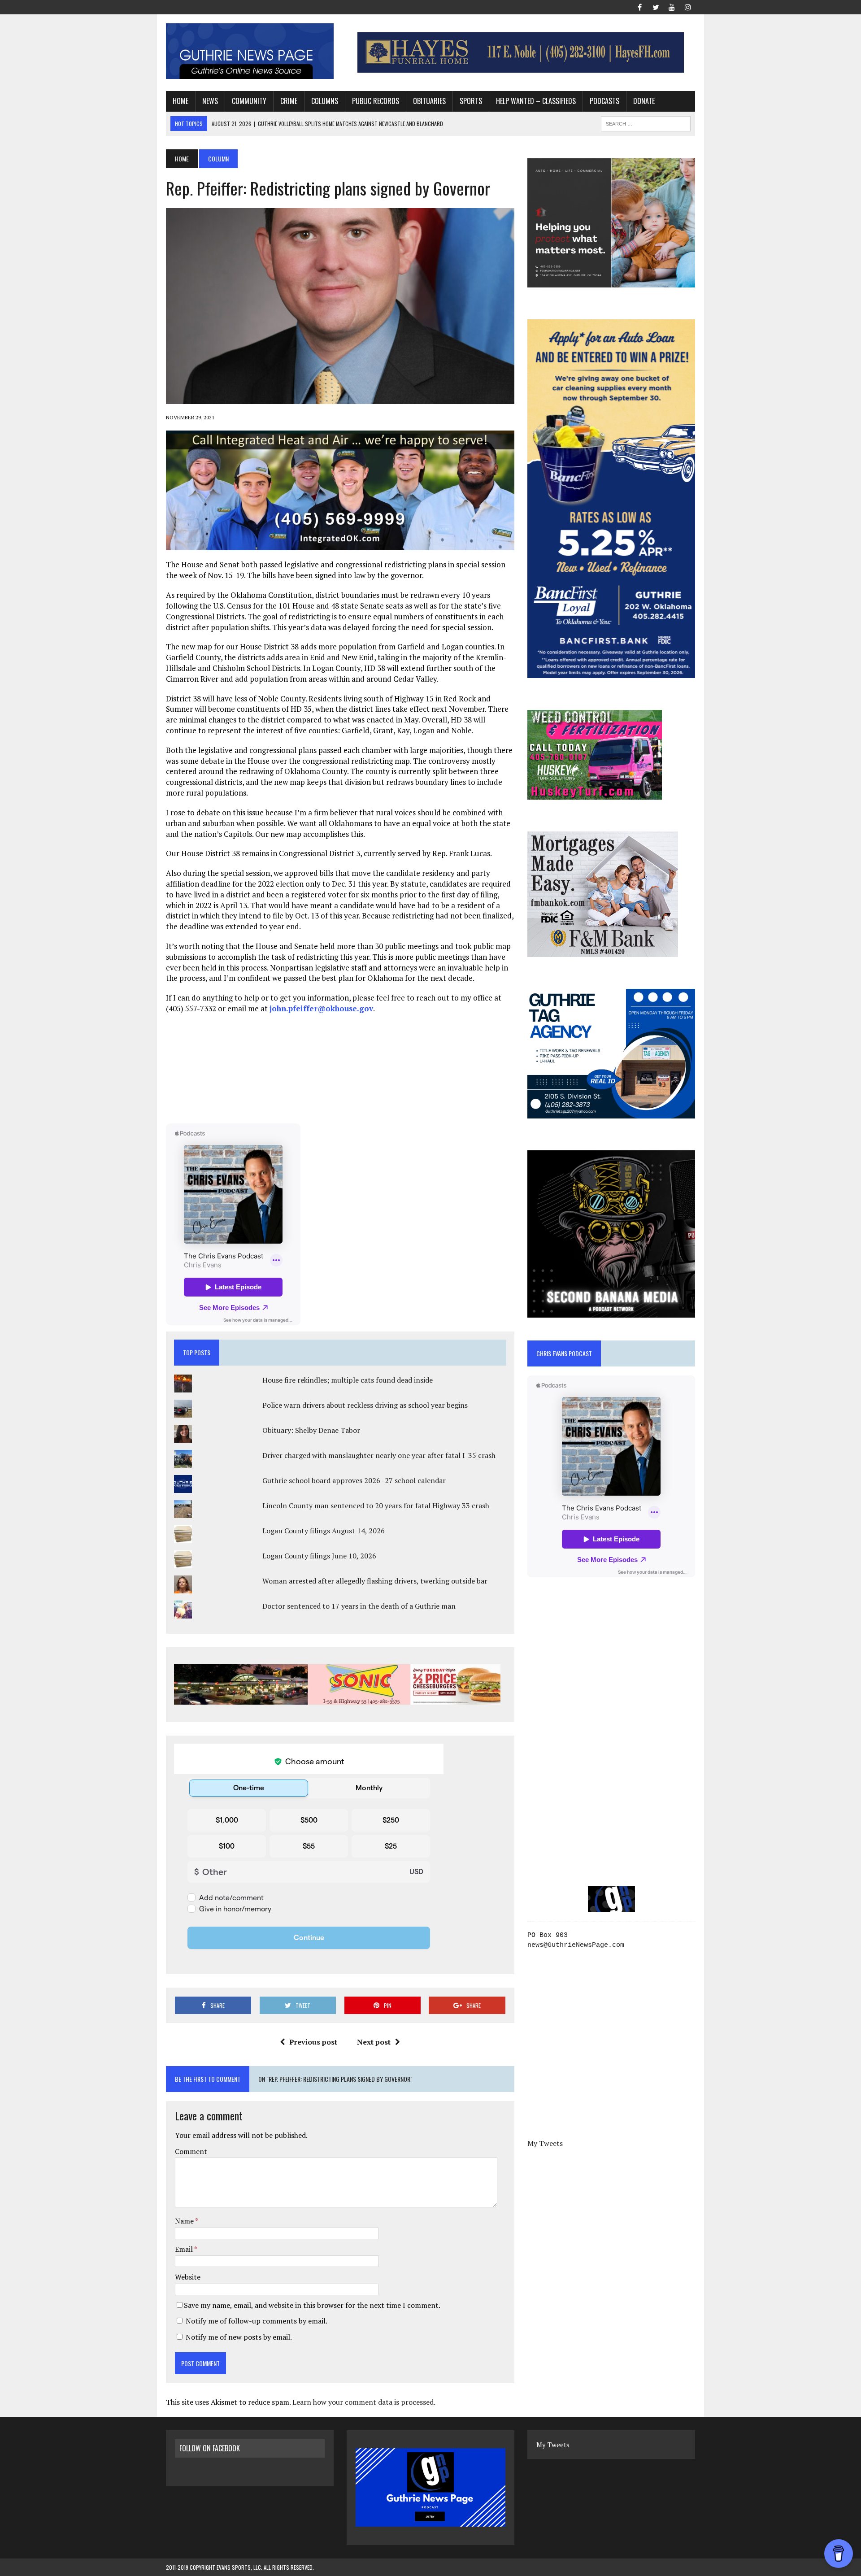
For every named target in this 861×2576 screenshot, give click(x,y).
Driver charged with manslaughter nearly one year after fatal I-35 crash (379, 1455)
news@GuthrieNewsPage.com (576, 1945)
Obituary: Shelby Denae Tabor (311, 1430)
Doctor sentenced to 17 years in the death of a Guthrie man (359, 1606)
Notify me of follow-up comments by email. (257, 2321)
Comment (191, 2151)
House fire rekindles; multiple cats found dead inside (348, 1380)
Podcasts (604, 101)
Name (185, 2221)
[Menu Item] (639, 6)
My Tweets (545, 2143)
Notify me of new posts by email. (239, 2337)
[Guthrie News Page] (250, 51)
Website (188, 2277)
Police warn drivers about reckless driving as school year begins (365, 1405)
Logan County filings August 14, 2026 (324, 1531)
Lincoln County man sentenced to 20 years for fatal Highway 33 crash (376, 1506)
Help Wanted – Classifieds (536, 101)
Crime (289, 101)
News (210, 101)
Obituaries (429, 101)
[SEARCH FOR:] (646, 122)
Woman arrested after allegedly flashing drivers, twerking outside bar (375, 1581)
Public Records (376, 101)
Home (180, 101)
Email (185, 2249)
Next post (374, 2042)
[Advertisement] (340, 1068)
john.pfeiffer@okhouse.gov (321, 1008)
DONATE (644, 101)
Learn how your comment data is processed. (364, 2402)
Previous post (313, 2042)
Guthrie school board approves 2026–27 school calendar (354, 1480)
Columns (325, 101)
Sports (471, 101)
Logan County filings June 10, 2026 (319, 1556)
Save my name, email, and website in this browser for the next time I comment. (312, 2305)
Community (249, 101)
